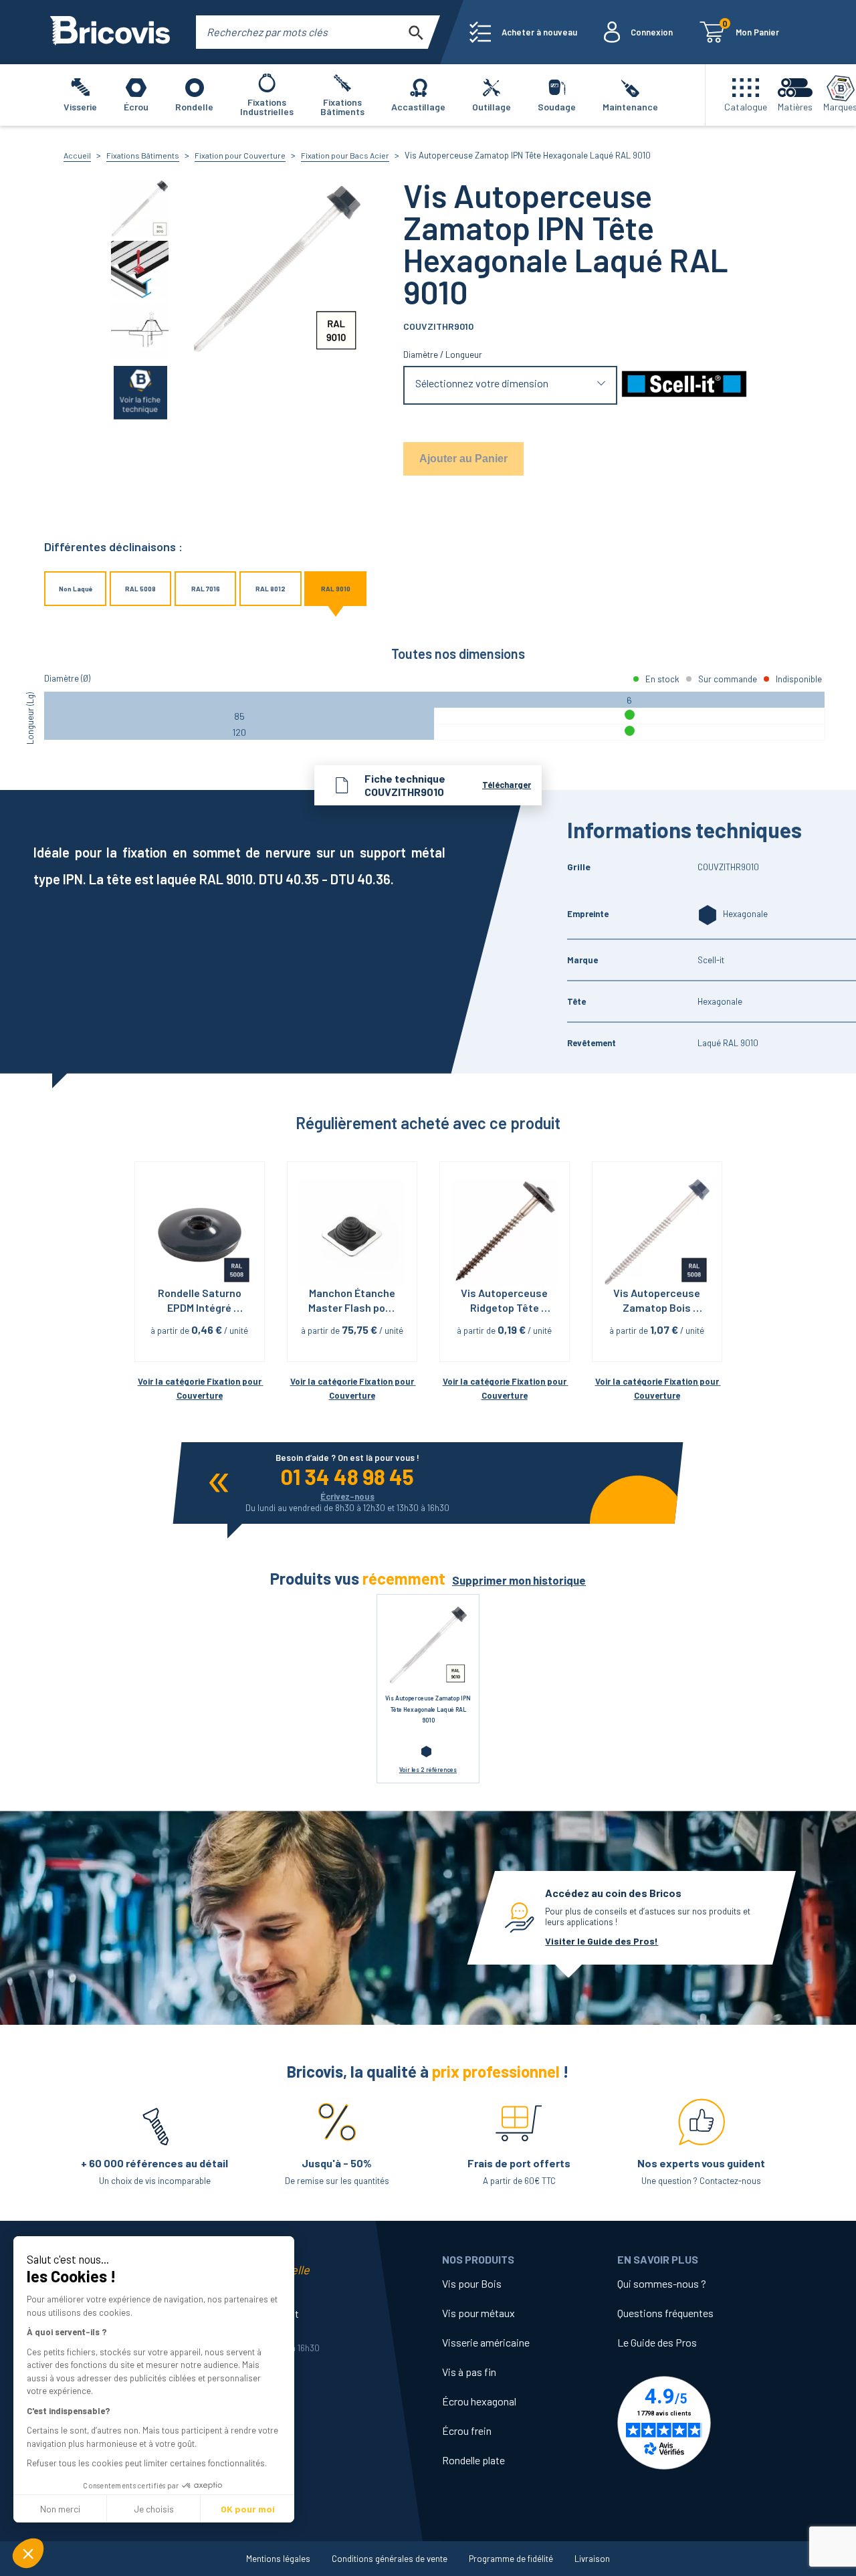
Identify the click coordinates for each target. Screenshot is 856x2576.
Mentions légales (278, 2559)
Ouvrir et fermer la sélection (511, 386)
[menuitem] (523, 32)
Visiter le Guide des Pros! (602, 1941)
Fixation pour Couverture (240, 155)
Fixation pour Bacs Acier (345, 155)
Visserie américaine (486, 2342)
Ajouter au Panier (463, 459)
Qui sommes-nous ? (662, 2283)
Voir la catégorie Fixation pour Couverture (200, 1388)
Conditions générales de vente (390, 2559)
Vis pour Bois (472, 2283)
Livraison (592, 2559)
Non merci (60, 2509)
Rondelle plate (473, 2460)
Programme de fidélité (511, 2559)
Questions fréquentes (665, 2313)
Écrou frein (467, 2431)
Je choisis (154, 2509)
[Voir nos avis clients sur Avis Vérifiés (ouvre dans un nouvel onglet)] (705, 2423)
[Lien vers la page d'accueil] (110, 32)
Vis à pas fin (469, 2372)
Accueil (77, 155)
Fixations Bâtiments (143, 155)
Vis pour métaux (478, 2313)
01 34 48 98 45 (347, 1476)
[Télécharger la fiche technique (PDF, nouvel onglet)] (140, 392)
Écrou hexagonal (479, 2401)
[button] (28, 2553)
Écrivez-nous (347, 1496)
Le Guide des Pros (657, 2342)
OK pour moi (248, 2509)
